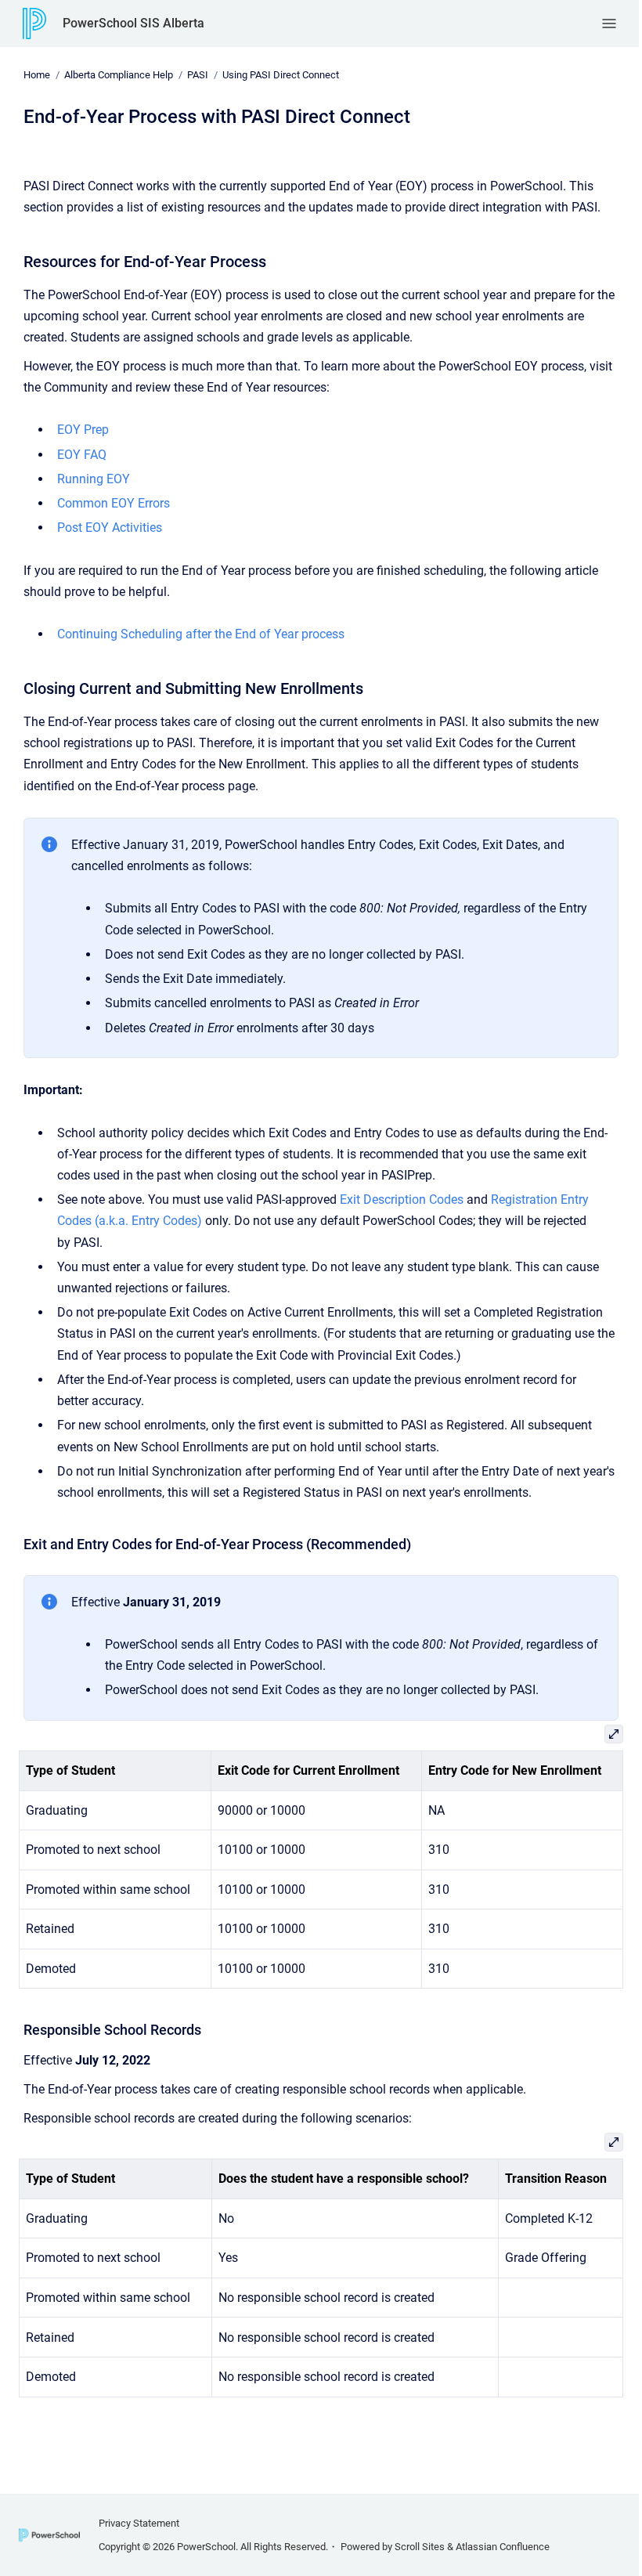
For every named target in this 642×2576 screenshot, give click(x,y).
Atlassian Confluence (503, 2547)
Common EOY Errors (114, 503)
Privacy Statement (139, 2523)
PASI (198, 75)
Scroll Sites (420, 2547)
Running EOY (94, 479)
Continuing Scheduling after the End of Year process (201, 634)
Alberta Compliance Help (119, 75)
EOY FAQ (82, 455)
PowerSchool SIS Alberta (133, 23)
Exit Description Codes (402, 1199)
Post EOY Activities (110, 527)
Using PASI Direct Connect (281, 75)
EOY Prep (83, 430)
